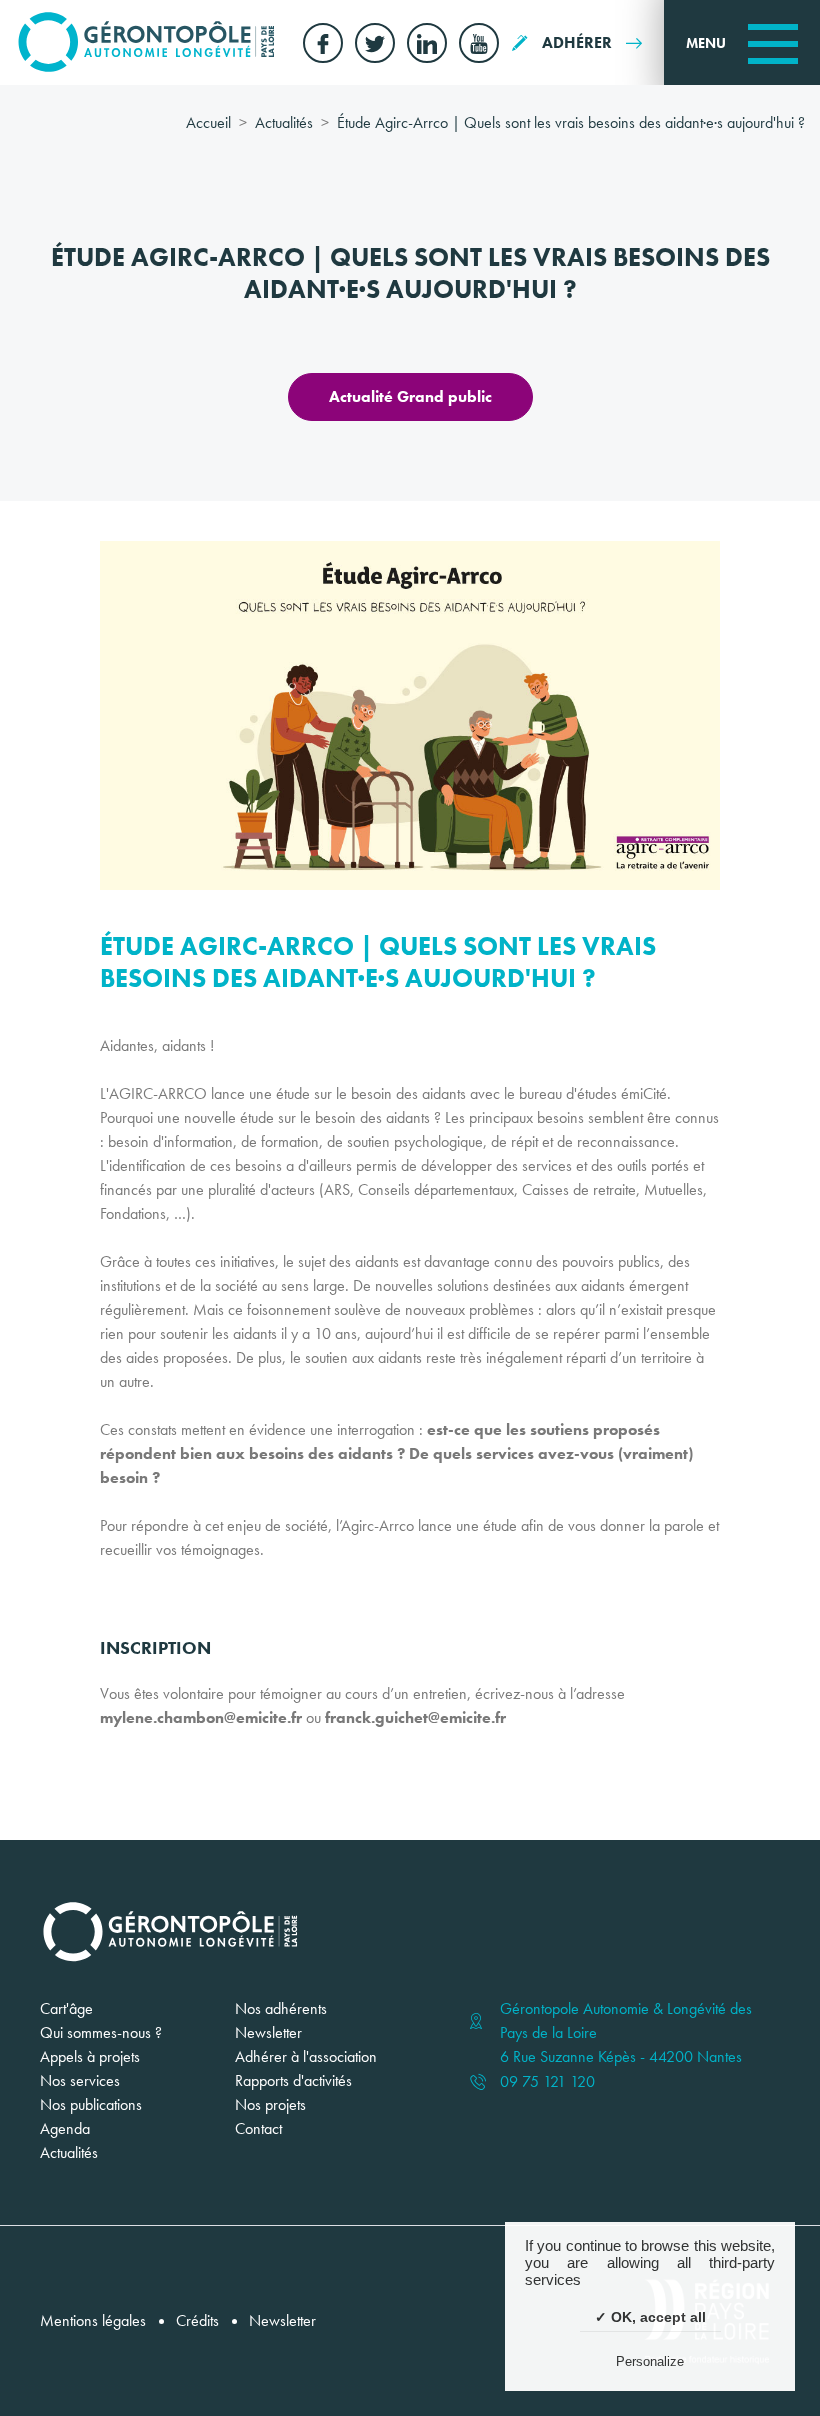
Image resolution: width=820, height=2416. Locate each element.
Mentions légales (93, 2320)
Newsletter (282, 2320)
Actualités (284, 122)
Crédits (197, 2320)
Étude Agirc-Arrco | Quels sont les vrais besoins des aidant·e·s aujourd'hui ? (571, 122)
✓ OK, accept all (650, 2317)
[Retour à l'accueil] (146, 42)
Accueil (208, 122)
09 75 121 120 (547, 2082)
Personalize (650, 2361)
